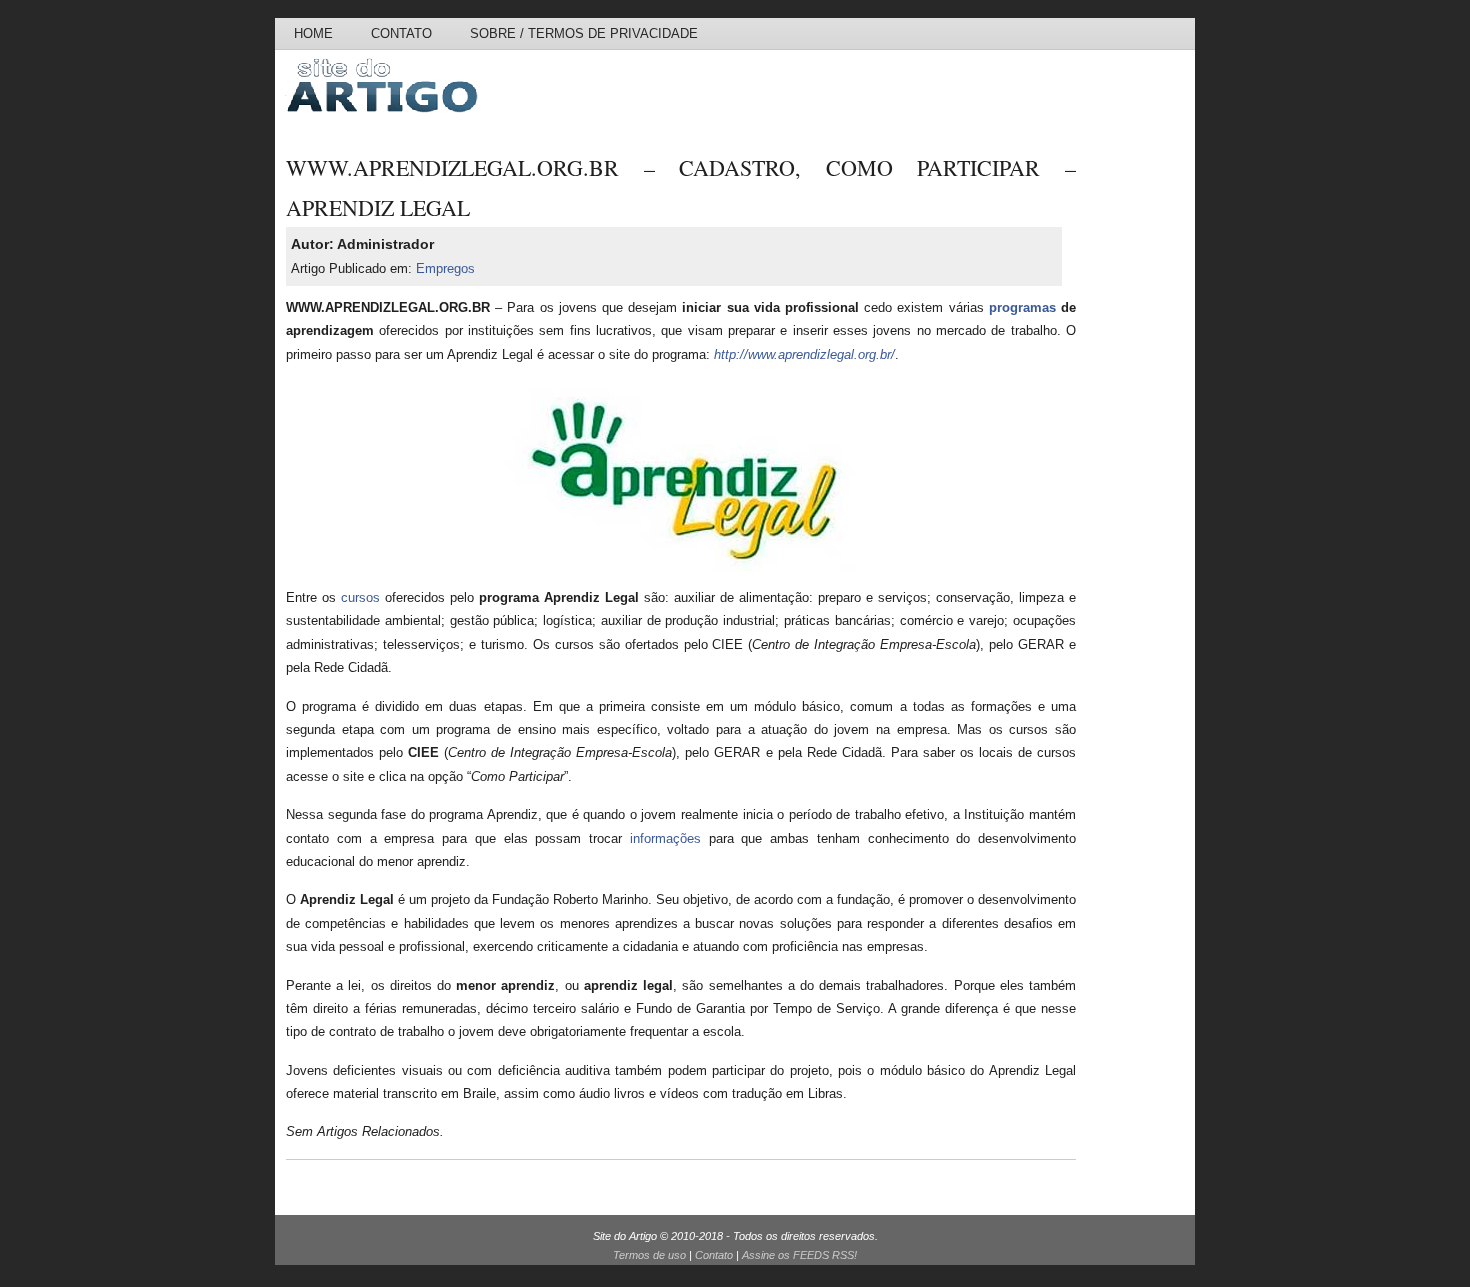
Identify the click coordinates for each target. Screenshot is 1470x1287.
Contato (401, 33)
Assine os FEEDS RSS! (799, 1255)
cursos (360, 597)
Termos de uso (649, 1255)
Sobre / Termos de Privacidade (584, 33)
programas (1022, 307)
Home (313, 33)
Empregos (445, 268)
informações (665, 838)
